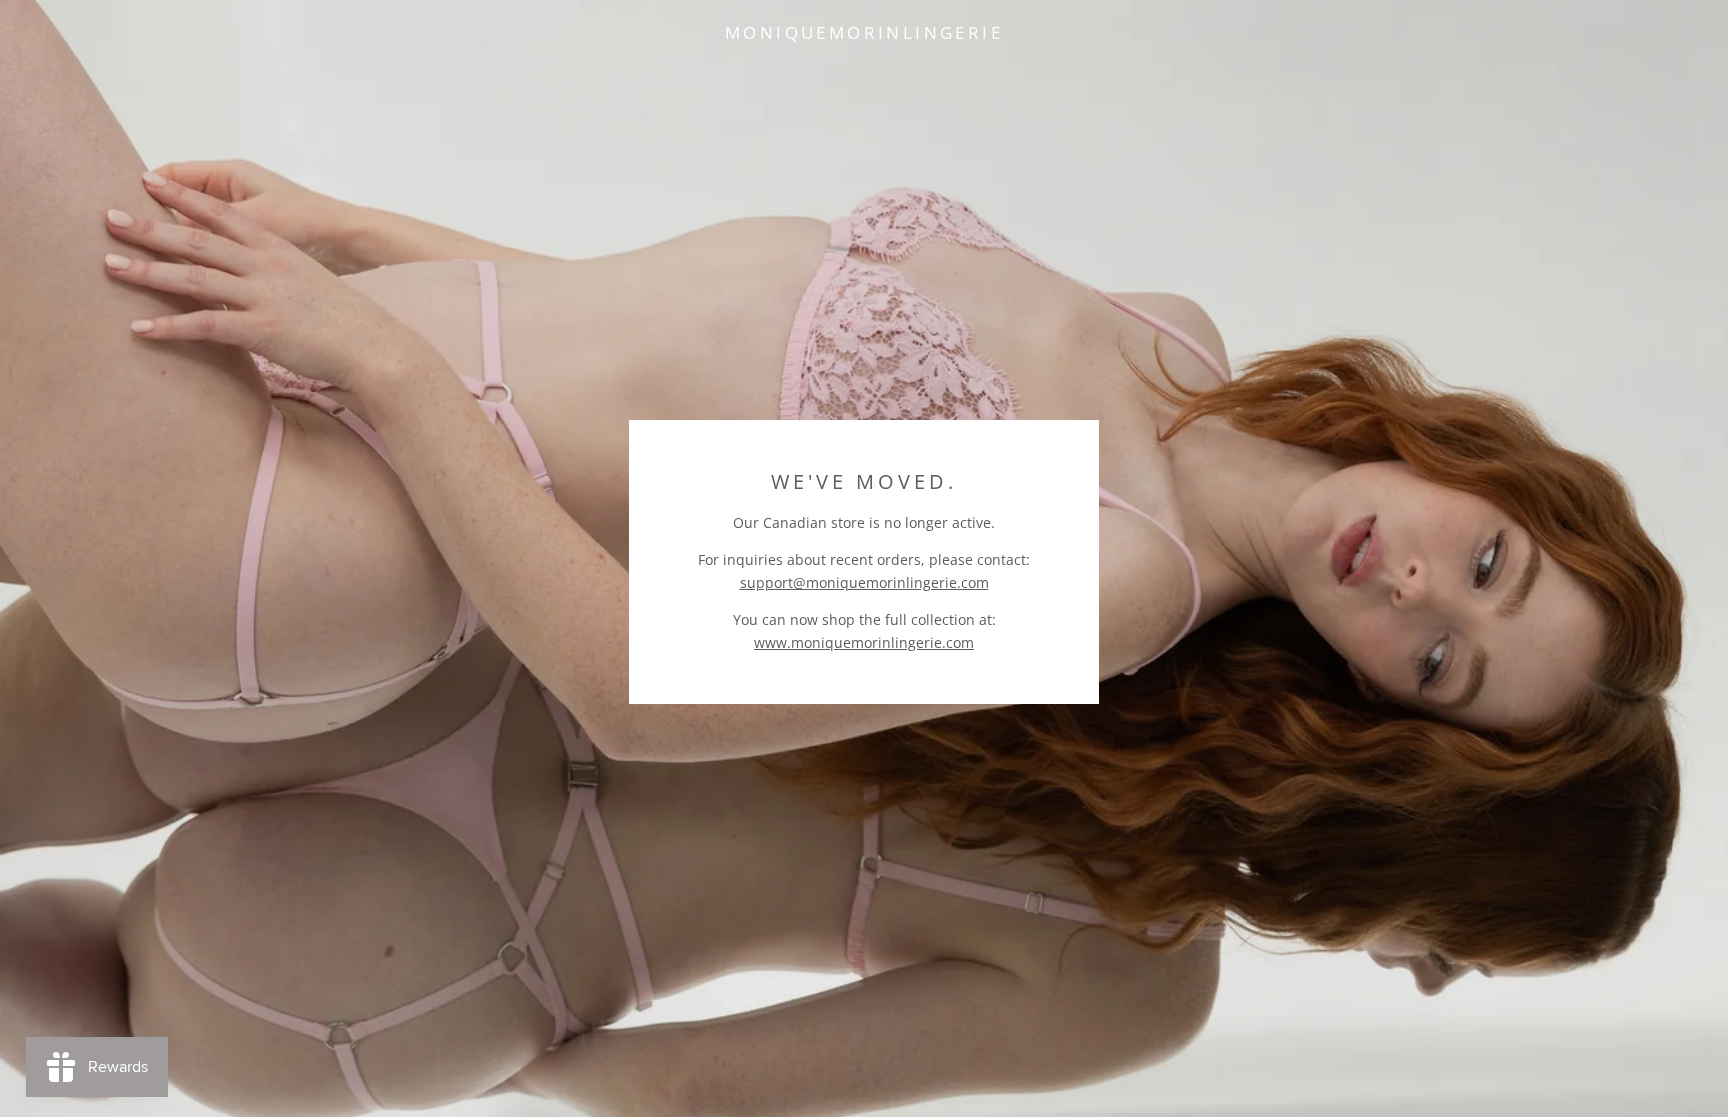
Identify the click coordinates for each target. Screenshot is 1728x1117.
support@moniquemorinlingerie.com (864, 582)
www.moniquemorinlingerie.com (864, 642)
